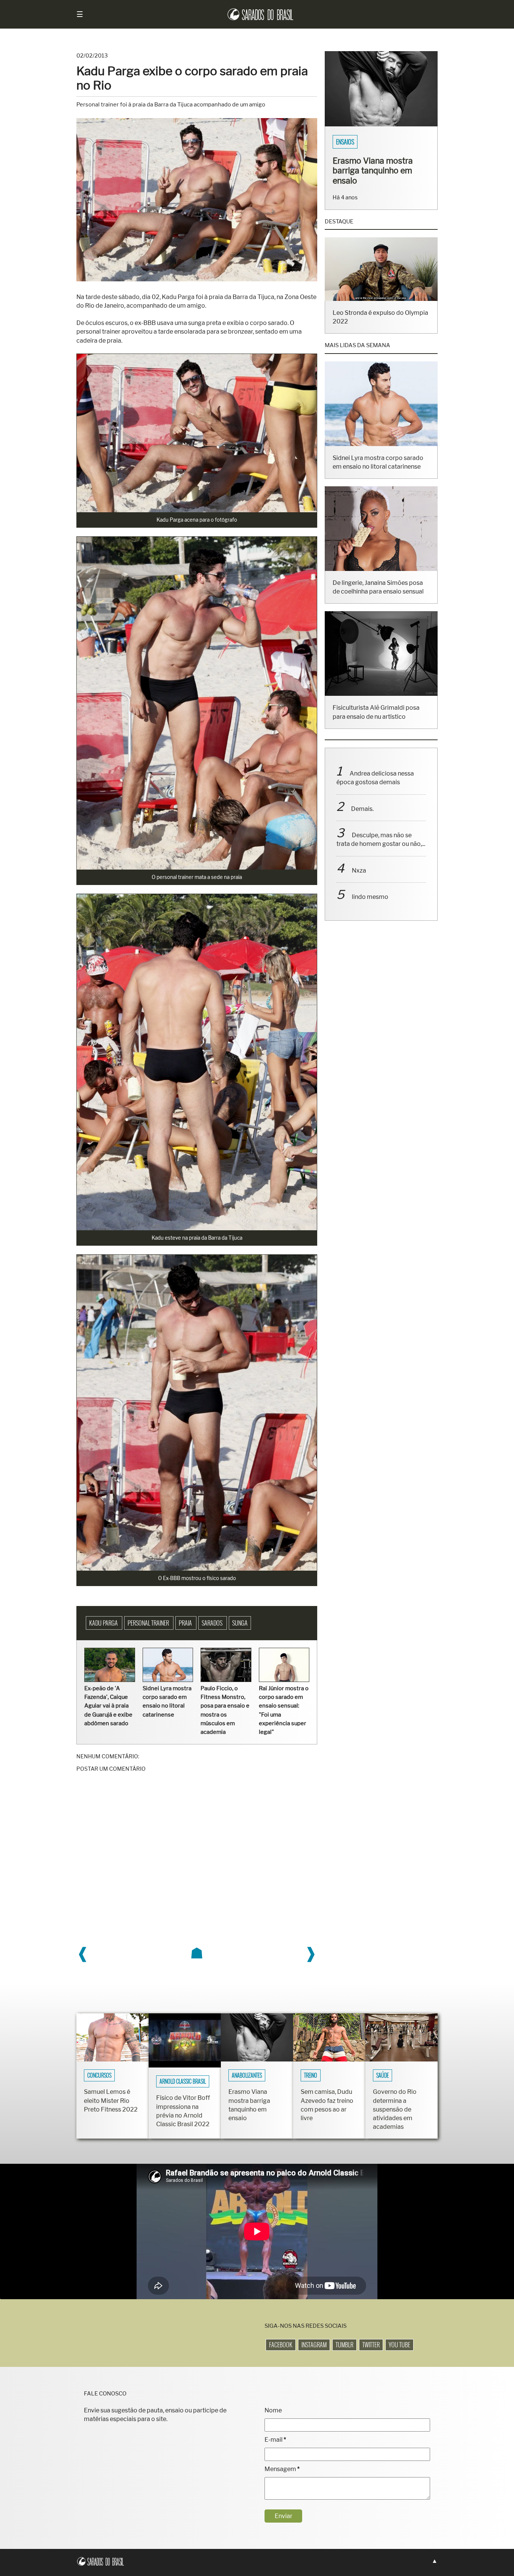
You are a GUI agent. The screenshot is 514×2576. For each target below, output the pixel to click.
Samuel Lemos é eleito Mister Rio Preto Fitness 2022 (111, 2100)
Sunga (240, 1623)
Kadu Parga (104, 1623)
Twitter (371, 2345)
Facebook (281, 2345)
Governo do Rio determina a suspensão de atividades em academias (395, 2109)
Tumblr (344, 2345)
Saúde (382, 2075)
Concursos (99, 2075)
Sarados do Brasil (358, 142)
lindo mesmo (370, 907)
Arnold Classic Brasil (183, 2081)
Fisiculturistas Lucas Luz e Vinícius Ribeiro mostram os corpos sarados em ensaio (378, 175)
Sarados (213, 1623)
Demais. (362, 819)
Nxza (359, 880)
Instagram (314, 2345)
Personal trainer (149, 1623)
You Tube (399, 2345)
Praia (186, 1623)
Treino (311, 2075)
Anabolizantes (247, 2075)
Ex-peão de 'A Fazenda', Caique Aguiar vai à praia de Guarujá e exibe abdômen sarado (108, 1706)
